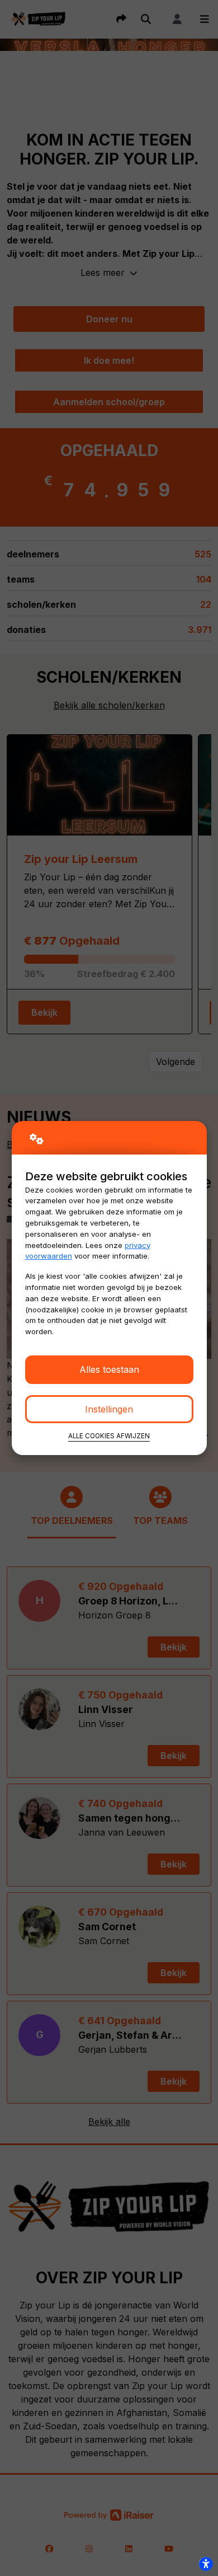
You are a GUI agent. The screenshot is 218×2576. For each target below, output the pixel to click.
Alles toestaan (109, 1369)
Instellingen (109, 1409)
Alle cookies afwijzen (109, 1436)
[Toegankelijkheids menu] (206, 2564)
